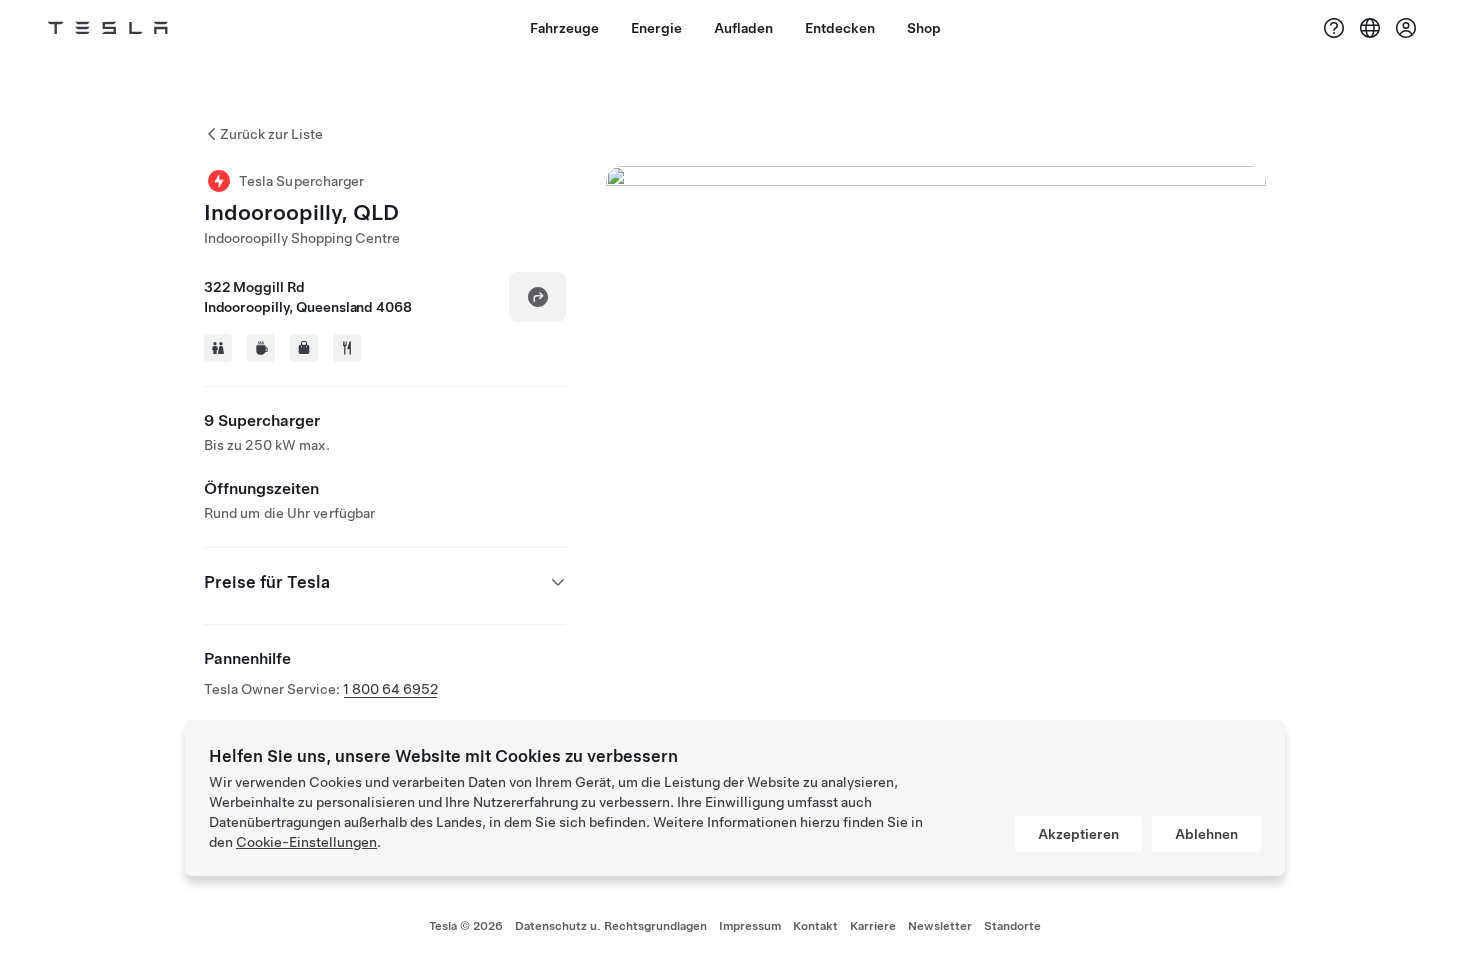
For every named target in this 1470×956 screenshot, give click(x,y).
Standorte (1012, 926)
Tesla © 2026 (466, 926)
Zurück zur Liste (271, 134)
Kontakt (815, 926)
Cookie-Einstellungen (306, 842)
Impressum (750, 926)
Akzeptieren (1078, 834)
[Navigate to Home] (108, 28)
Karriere (873, 926)
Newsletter (940, 926)
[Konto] (1406, 28)
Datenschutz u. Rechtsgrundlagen (611, 926)
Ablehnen (1206, 834)
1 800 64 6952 (390, 689)
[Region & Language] (1370, 28)
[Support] (1334, 28)
